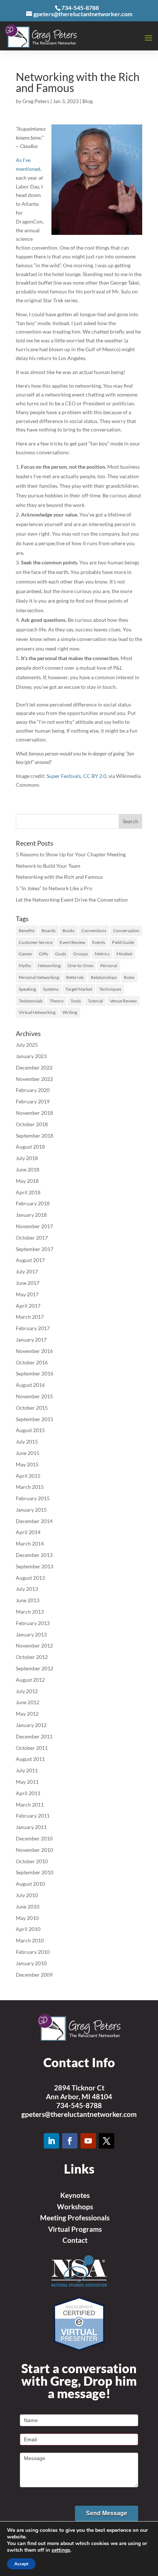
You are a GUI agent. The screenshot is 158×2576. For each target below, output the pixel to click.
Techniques (110, 989)
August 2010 (30, 1884)
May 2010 (27, 1918)
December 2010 (34, 1838)
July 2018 (27, 1158)
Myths (25, 965)
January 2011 (31, 1827)
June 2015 (28, 1453)
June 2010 (28, 1907)
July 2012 (27, 1691)
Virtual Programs (75, 2229)
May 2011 (27, 1782)
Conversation (126, 931)
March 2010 (30, 1940)
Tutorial (95, 1001)
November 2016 (34, 1351)
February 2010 (33, 1952)
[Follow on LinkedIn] (51, 2141)
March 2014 (30, 1544)
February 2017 (33, 1328)
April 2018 (28, 1192)
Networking (49, 965)
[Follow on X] (107, 2141)
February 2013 (33, 1623)
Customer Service (36, 942)
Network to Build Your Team (48, 866)
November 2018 (34, 1113)
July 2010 (27, 1895)
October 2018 (32, 1124)
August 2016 (30, 1385)
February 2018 (33, 1203)
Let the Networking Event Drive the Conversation (72, 900)
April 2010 (28, 1929)
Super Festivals (64, 776)
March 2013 (30, 1612)
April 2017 (28, 1306)
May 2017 (27, 1294)
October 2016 (32, 1362)
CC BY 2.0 (95, 776)
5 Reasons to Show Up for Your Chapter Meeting (71, 854)
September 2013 (35, 1566)
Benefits (27, 931)
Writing (70, 1012)
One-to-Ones (80, 965)
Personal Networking (39, 977)
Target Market (79, 989)
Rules (129, 977)
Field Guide (123, 942)
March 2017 (30, 1317)
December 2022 (34, 1067)
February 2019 (33, 1101)
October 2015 (32, 1408)
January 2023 (31, 1056)
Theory (57, 1001)
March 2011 (30, 1805)
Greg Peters (36, 101)
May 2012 (27, 1714)
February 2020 (33, 1090)
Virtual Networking (37, 1012)
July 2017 (27, 1271)
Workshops (75, 2207)
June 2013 (28, 1600)
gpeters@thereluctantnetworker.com (79, 2114)
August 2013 (30, 1578)
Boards (49, 931)
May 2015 (27, 1464)
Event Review (72, 942)
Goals (61, 954)
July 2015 (27, 1442)
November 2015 (34, 1396)
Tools (76, 1001)
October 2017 (32, 1238)
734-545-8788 (79, 2105)
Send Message (107, 2513)
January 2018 (31, 1215)
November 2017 (34, 1226)
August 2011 (30, 1759)
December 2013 (34, 1555)
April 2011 (28, 1793)
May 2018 (27, 1181)
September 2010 (35, 1872)
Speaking (27, 989)
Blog (87, 101)
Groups (80, 954)
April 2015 (28, 1476)
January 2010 (31, 1963)
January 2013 (31, 1634)
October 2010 (32, 1861)
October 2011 (32, 1748)
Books (69, 931)
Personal (109, 965)
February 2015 (33, 1498)
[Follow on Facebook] (70, 2141)
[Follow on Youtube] (88, 2141)
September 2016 (35, 1373)
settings (61, 2550)
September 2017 (35, 1249)
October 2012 (32, 1657)
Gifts (44, 954)
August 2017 (30, 1260)
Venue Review (123, 1001)
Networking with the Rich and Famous (59, 877)
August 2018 (30, 1147)
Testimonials (31, 1001)
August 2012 (30, 1680)
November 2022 (34, 1079)
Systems (51, 989)
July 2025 (27, 1045)
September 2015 (35, 1419)
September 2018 (35, 1136)
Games (25, 954)
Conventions (94, 931)
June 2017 (28, 1283)
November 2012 (34, 1645)
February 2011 (33, 1816)
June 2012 (28, 1702)
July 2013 (27, 1589)
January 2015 (31, 1510)
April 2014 (28, 1532)
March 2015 (30, 1487)
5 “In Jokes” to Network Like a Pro (54, 888)
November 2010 (34, 1850)
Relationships (104, 977)
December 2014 (34, 1521)
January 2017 (31, 1340)
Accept (21, 2564)
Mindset (124, 954)
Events (99, 942)
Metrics (102, 954)
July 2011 (27, 1770)
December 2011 (34, 1736)
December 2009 (34, 1975)
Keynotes (75, 2195)
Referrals (75, 977)
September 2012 (35, 1668)
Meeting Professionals (75, 2218)
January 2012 (31, 1725)
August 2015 (30, 1430)
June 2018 (28, 1169)
